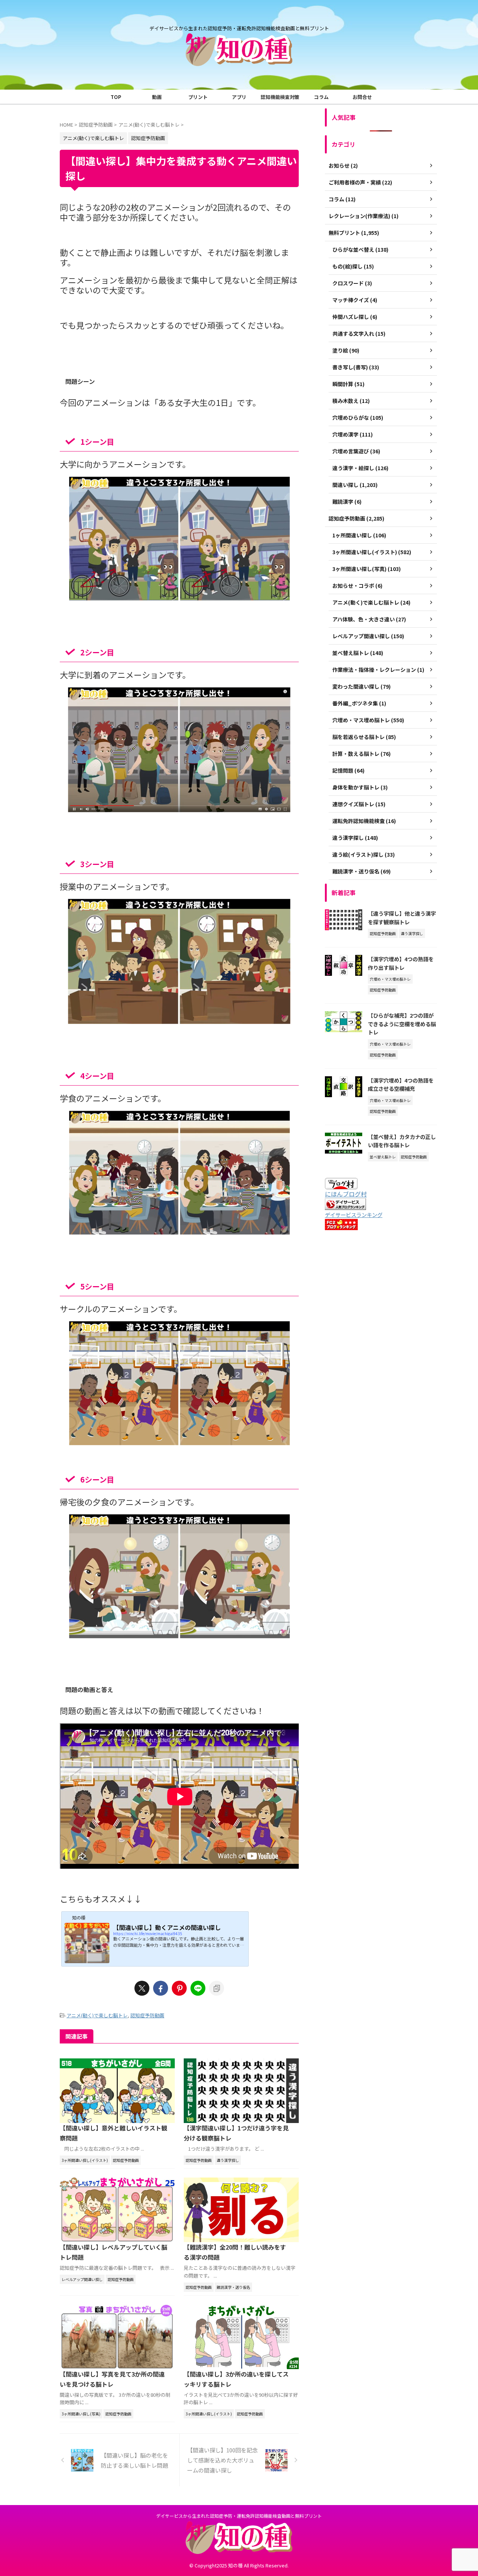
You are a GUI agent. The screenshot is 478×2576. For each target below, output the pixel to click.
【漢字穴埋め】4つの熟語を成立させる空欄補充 (401, 1084)
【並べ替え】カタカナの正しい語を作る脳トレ (402, 1141)
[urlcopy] (217, 1988)
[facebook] (161, 1988)
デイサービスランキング (354, 1215)
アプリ (239, 97)
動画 (157, 97)
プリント (198, 97)
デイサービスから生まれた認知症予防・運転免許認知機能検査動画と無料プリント (239, 2516)
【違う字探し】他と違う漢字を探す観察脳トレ (402, 918)
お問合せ (362, 97)
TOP (116, 97)
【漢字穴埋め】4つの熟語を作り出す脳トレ (401, 963)
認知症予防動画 (147, 2015)
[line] (198, 1988)
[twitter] (142, 1988)
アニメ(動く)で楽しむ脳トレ (97, 2015)
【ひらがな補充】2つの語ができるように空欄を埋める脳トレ (402, 1024)
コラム (321, 97)
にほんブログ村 (346, 1194)
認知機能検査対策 (280, 97)
